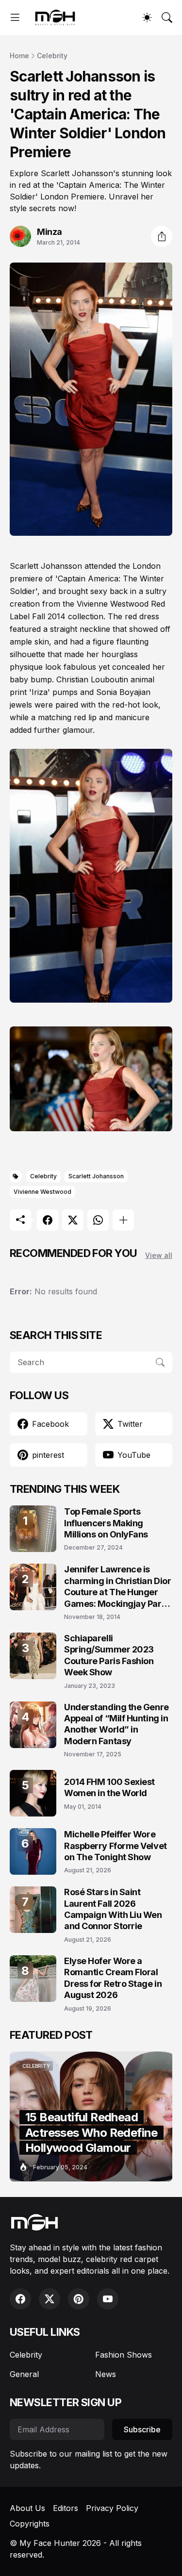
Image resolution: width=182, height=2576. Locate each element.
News (106, 2374)
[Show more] (123, 1220)
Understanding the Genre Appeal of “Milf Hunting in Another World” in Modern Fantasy (116, 1724)
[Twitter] (73, 1220)
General (24, 2374)
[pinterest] (79, 2299)
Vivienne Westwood (42, 1192)
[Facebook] (48, 1220)
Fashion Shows (124, 2355)
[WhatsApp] (98, 1220)
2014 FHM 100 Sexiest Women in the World (109, 1787)
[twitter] (50, 2299)
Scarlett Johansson (96, 1176)
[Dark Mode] (147, 17)
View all (159, 1255)
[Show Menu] (15, 17)
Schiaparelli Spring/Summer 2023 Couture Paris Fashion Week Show (109, 1655)
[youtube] (108, 2299)
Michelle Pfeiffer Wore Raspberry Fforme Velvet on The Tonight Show (116, 1846)
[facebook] (20, 2299)
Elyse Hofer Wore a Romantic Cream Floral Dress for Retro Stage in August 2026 (113, 1978)
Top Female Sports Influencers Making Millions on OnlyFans (106, 1523)
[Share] (162, 236)
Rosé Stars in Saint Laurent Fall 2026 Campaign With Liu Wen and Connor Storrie (113, 1909)
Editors (66, 2508)
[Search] (167, 17)
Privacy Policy (112, 2508)
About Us (27, 2508)
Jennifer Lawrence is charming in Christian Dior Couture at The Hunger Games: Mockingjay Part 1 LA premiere (117, 1587)
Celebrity (52, 56)
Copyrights (30, 2524)
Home (19, 56)
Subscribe (142, 2429)
